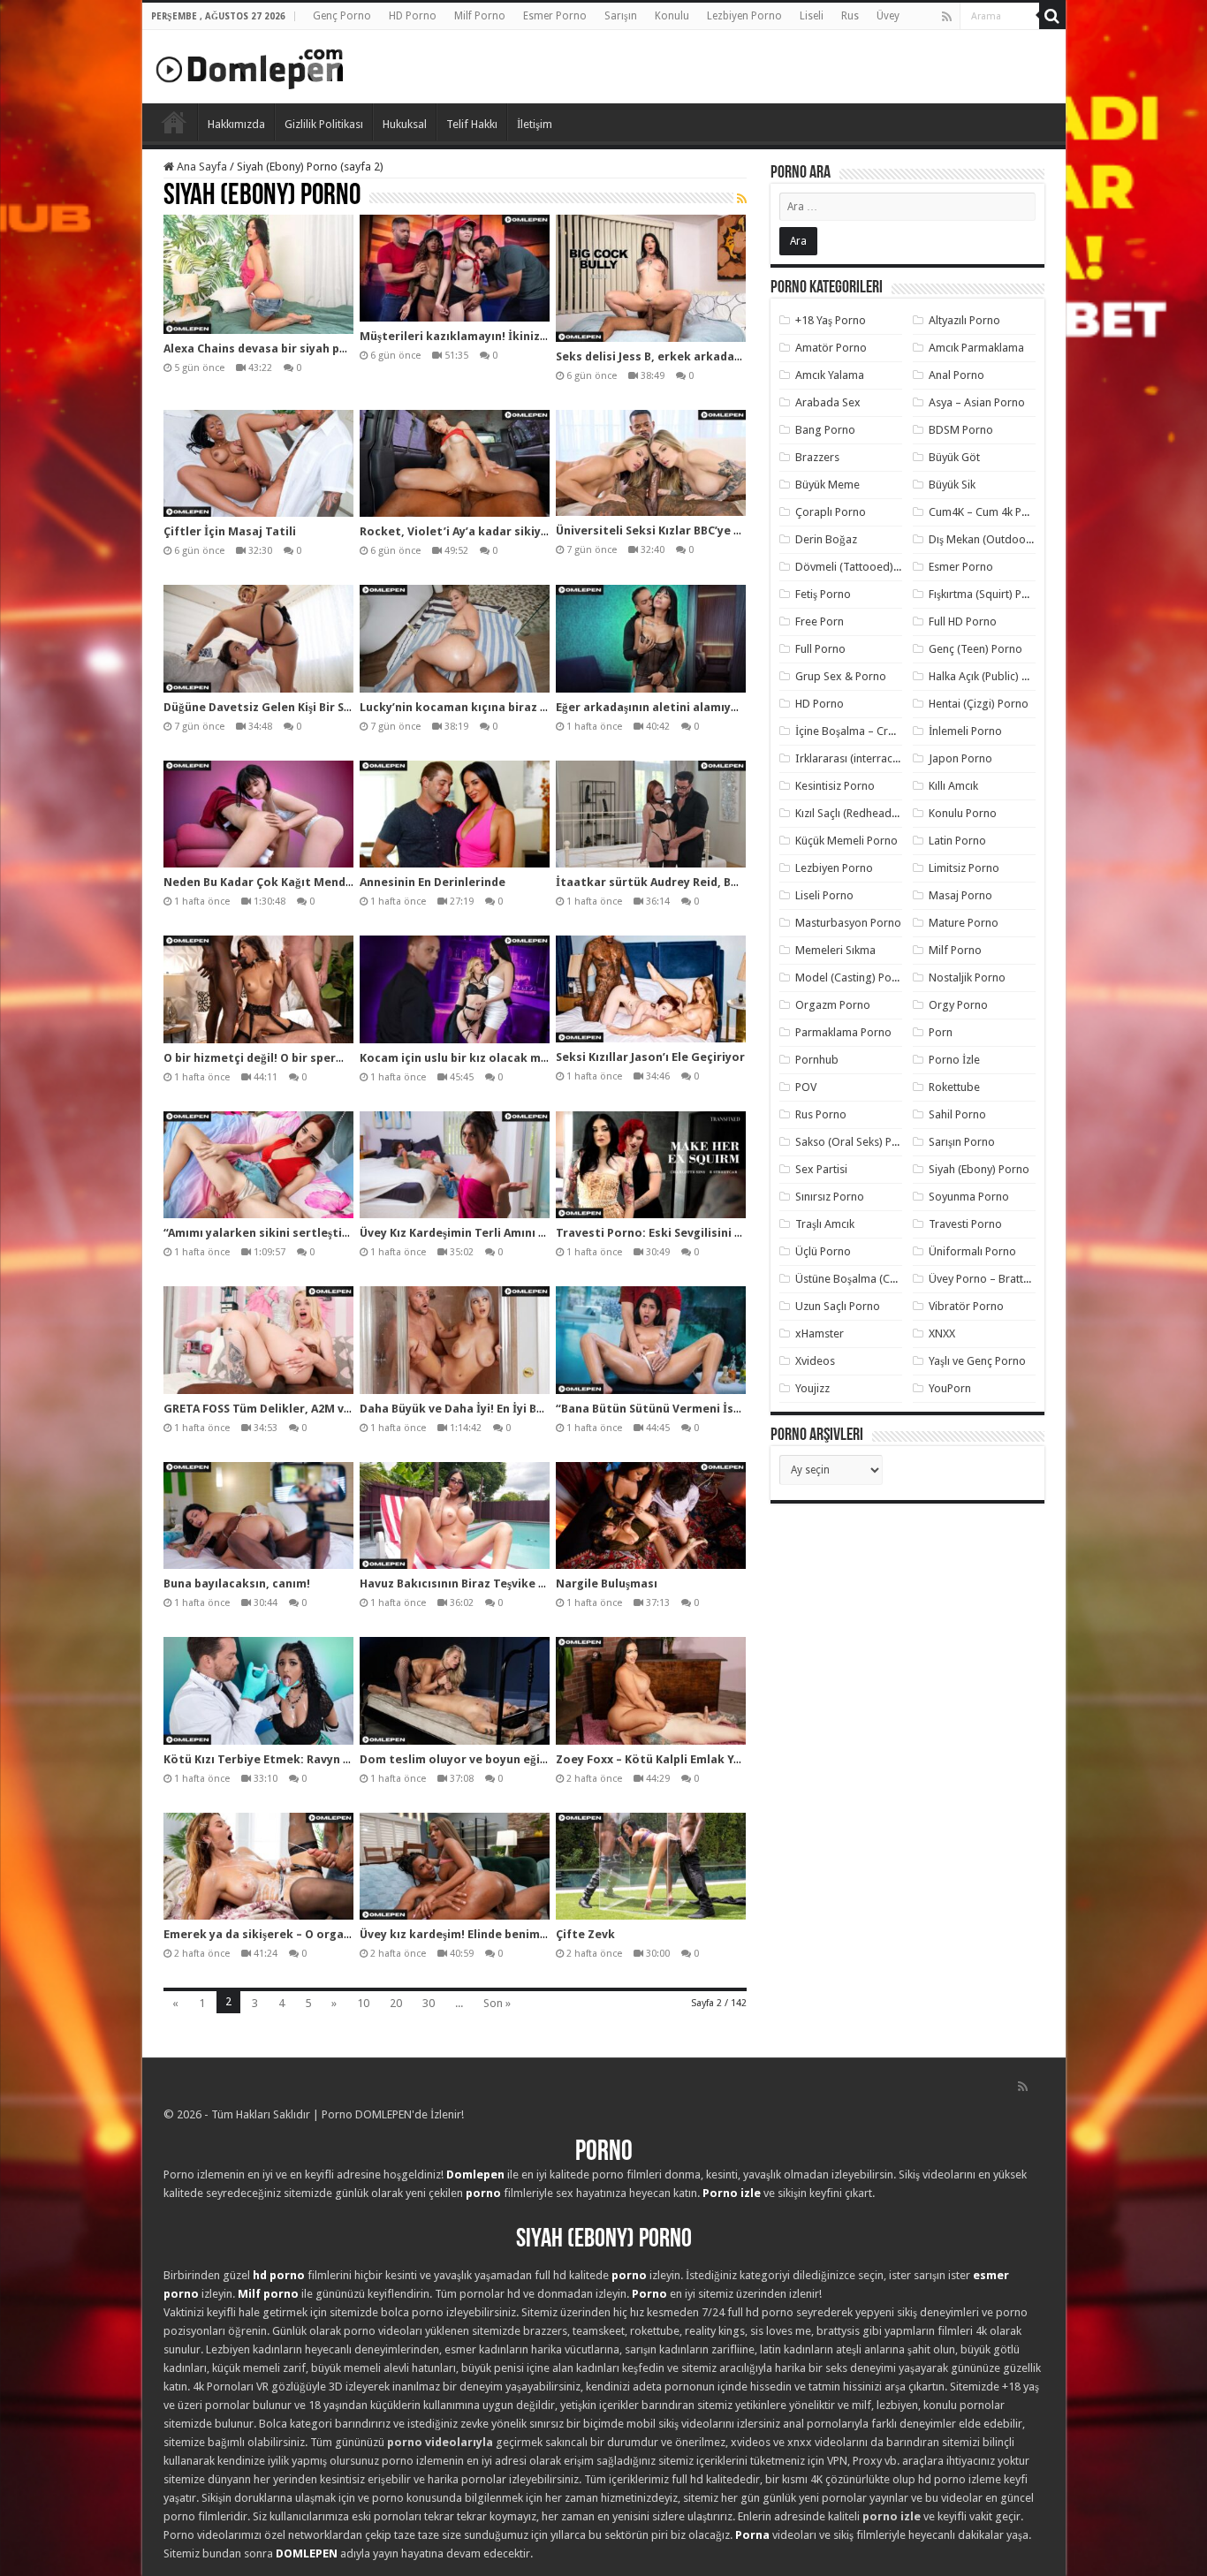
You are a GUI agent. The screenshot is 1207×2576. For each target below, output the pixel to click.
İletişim (535, 124)
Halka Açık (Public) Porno (991, 676)
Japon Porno (960, 758)
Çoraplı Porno (831, 512)
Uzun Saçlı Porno (838, 1306)
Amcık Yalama (830, 375)
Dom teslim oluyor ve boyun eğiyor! (461, 1759)
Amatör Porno (831, 348)
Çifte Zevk (585, 1934)
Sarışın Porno (962, 1142)
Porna (752, 2535)
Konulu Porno (963, 813)
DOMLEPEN (307, 2553)
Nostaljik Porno (967, 977)
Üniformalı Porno (972, 1251)
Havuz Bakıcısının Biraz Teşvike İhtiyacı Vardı (487, 1583)
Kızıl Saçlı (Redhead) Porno (862, 813)
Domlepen (475, 2174)
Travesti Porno (965, 1224)
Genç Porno (342, 16)
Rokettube (954, 1087)
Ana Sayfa (201, 167)
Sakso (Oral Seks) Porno (856, 1142)
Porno (174, 122)
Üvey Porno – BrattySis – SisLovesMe (1021, 1279)
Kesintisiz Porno (835, 786)
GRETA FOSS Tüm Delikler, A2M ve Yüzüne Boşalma (304, 1409)
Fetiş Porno (823, 594)
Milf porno (268, 2294)
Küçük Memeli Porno (846, 841)
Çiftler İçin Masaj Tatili (230, 531)
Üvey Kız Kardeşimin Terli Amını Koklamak (478, 1233)
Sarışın (621, 16)
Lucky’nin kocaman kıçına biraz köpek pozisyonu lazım (516, 707)
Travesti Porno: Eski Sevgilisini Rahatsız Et (678, 1233)
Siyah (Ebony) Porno (979, 1169)
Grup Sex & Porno (841, 676)
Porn (941, 1032)
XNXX (942, 1333)
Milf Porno (480, 16)
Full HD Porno (963, 621)
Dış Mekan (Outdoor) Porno (998, 539)
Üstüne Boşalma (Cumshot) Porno (880, 1279)
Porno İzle (954, 1060)
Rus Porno (821, 1114)
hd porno (279, 2275)
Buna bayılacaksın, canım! (237, 1583)
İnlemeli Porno (965, 731)
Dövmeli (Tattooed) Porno (861, 567)
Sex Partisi (821, 1169)
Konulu (672, 16)
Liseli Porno (824, 895)
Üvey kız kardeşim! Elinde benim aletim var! (482, 1934)
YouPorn (950, 1388)
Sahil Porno (957, 1114)
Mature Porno (964, 923)
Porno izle (732, 2193)
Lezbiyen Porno (744, 16)
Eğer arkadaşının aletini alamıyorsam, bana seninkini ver (717, 707)
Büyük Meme (827, 485)
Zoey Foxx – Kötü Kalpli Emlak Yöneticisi (670, 1759)
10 (363, 2003)
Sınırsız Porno (830, 1197)
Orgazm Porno (833, 1005)
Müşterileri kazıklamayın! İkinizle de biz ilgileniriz (501, 336)
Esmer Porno (555, 16)
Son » (497, 2003)
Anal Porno (956, 375)
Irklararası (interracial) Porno (868, 758)
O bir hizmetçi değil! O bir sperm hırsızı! (276, 1058)
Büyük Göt (954, 457)
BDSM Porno (961, 430)
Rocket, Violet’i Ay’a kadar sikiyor (457, 531)
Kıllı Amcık (953, 786)
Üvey (888, 16)
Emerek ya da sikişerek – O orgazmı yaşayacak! (296, 1934)
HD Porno (413, 16)
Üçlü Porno (823, 1251)
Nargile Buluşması (607, 1583)
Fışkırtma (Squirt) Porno (987, 594)
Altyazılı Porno (964, 320)
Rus (850, 16)
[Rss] (947, 17)
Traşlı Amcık (825, 1224)
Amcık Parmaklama (976, 348)
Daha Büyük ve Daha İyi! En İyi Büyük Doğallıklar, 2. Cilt (514, 1409)
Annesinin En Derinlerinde (433, 882)
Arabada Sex (828, 402)
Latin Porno (957, 841)
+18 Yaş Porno (831, 320)
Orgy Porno (958, 1005)
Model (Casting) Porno (852, 977)
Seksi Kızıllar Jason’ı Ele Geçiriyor (650, 1057)
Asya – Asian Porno (977, 402)
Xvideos (815, 1361)
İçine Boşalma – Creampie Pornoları (885, 731)
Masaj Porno (960, 895)
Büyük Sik (952, 485)
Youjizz (812, 1388)
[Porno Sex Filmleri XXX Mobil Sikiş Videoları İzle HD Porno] (250, 65)
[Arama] (1052, 16)
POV (806, 1087)
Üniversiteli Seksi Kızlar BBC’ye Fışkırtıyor (674, 530)
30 (429, 2003)
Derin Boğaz (826, 539)
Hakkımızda (236, 124)
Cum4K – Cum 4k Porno (987, 512)
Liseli (812, 16)
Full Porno (820, 649)
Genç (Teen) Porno (975, 649)
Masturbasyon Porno (848, 923)
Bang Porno (825, 430)
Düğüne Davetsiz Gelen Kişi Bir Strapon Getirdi (296, 707)
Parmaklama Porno (843, 1032)
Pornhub (817, 1060)
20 (396, 2003)
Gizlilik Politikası (324, 124)
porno (483, 2193)
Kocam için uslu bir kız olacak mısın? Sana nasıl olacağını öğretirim (550, 1058)
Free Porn (820, 621)
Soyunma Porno (969, 1197)
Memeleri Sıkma (835, 950)
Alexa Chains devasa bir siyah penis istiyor (284, 349)
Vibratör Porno (966, 1306)
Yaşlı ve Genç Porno (977, 1361)
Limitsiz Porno (964, 868)
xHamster (820, 1333)
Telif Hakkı (472, 124)
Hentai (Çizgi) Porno (979, 704)
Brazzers (817, 457)
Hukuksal (405, 124)
